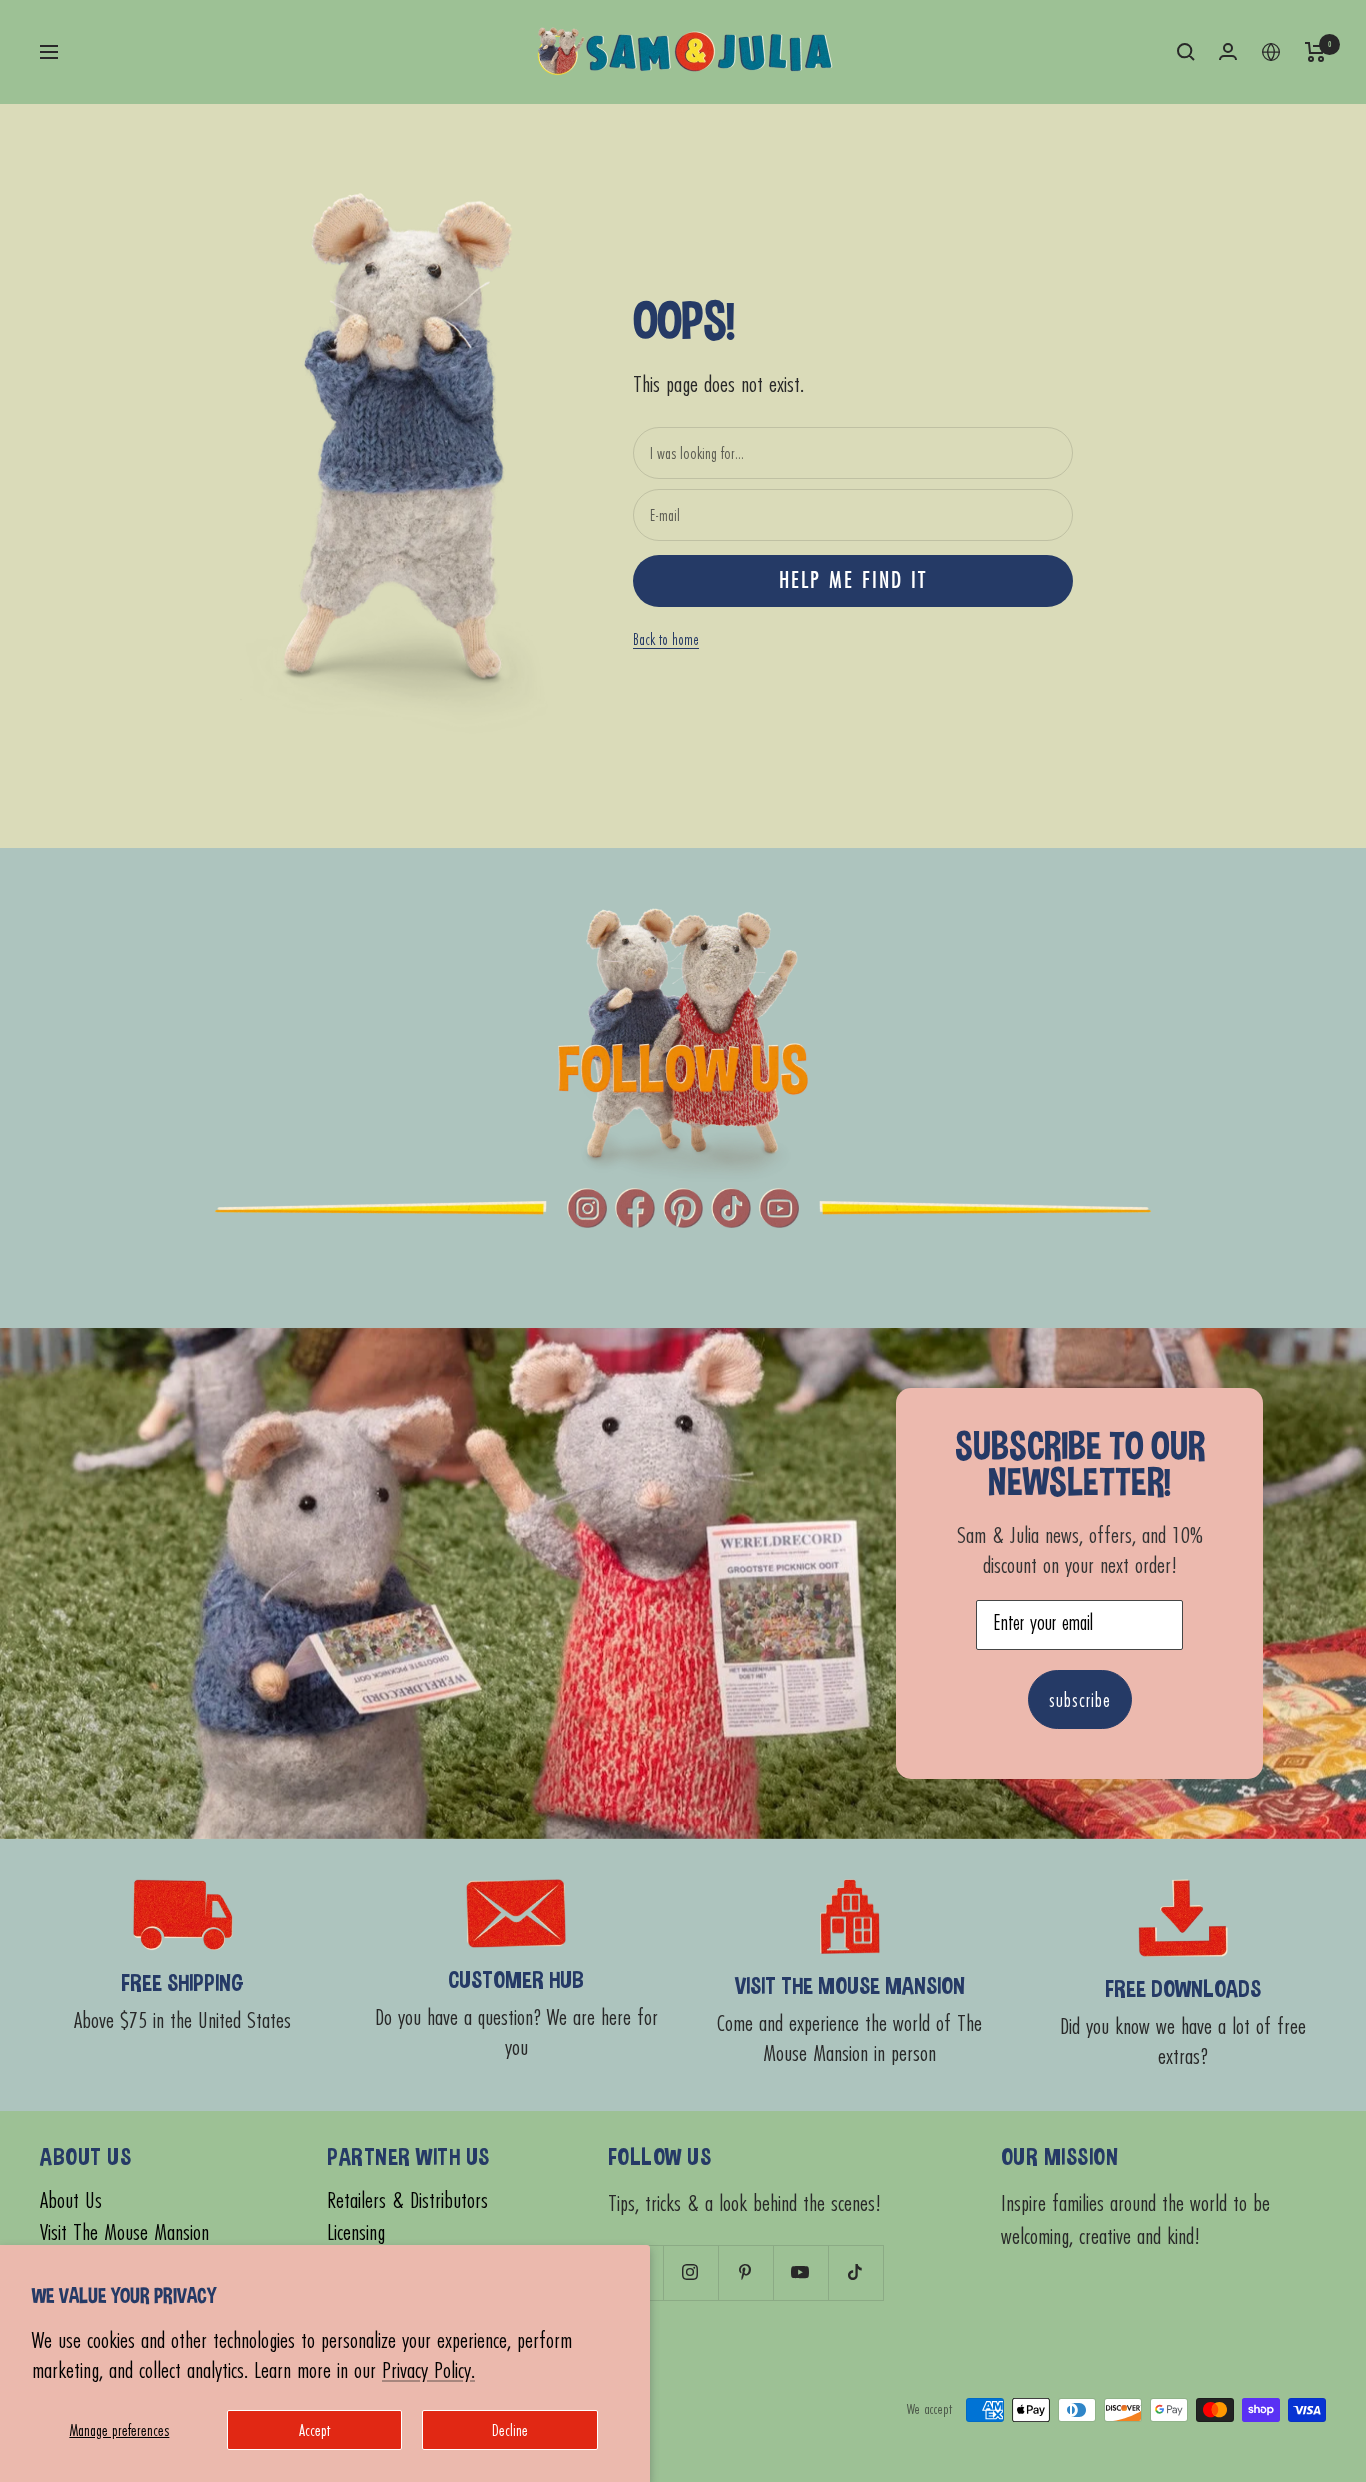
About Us (71, 2200)
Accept (314, 2429)
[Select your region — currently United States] (1271, 52)
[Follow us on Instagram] (690, 2272)
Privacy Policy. (428, 2369)
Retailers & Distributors (407, 2200)
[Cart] (1315, 52)
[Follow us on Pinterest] (745, 2272)
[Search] (1186, 52)
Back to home (666, 639)
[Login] (1228, 51)
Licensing (356, 2232)
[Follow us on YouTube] (800, 2272)
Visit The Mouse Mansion (124, 2232)
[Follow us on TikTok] (855, 2272)
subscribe (1080, 1699)
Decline (510, 2429)
